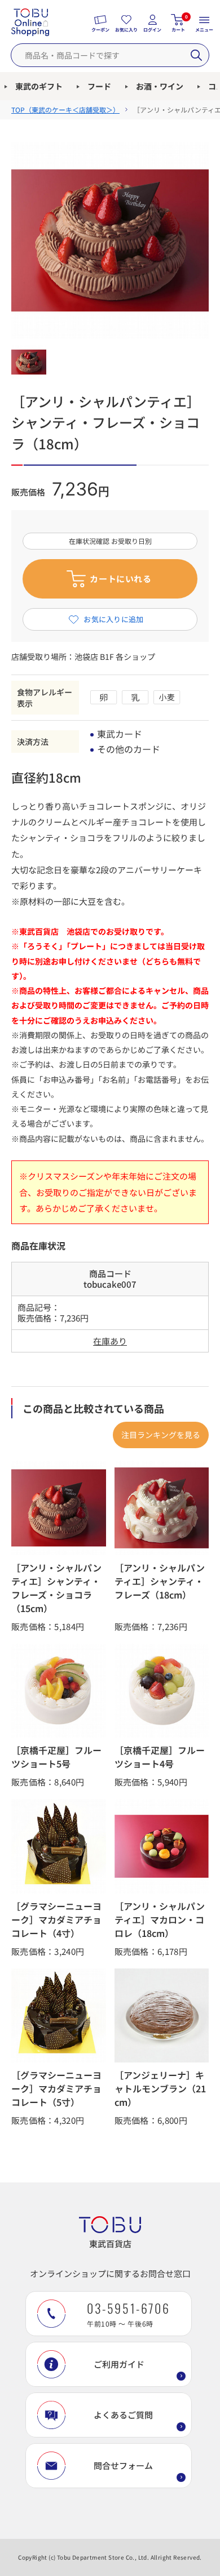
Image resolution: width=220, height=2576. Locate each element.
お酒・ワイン (160, 86)
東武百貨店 (110, 2244)
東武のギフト (39, 86)
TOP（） (65, 110)
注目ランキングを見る (161, 1435)
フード (99, 86)
